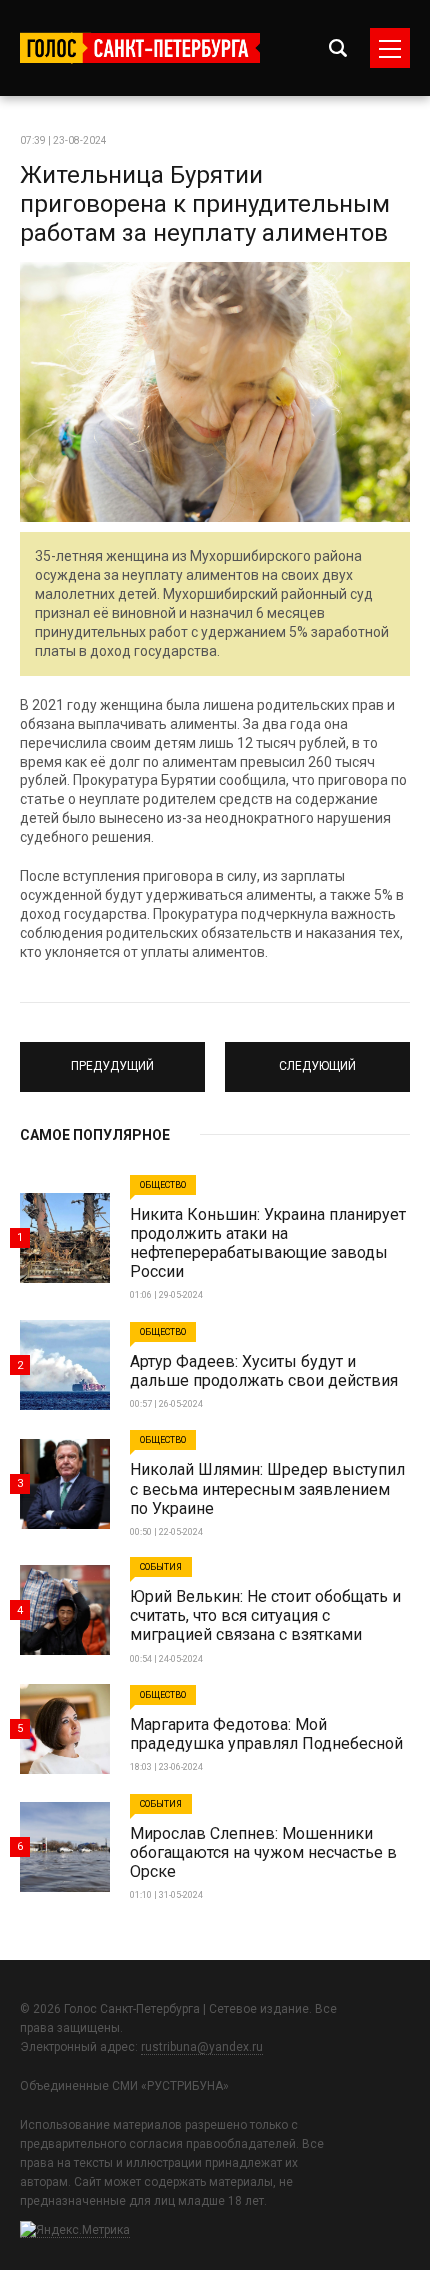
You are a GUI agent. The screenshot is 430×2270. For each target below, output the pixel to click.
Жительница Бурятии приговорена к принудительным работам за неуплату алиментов (205, 204)
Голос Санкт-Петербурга (140, 48)
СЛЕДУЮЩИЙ (318, 1058)
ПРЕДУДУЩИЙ (112, 1058)
